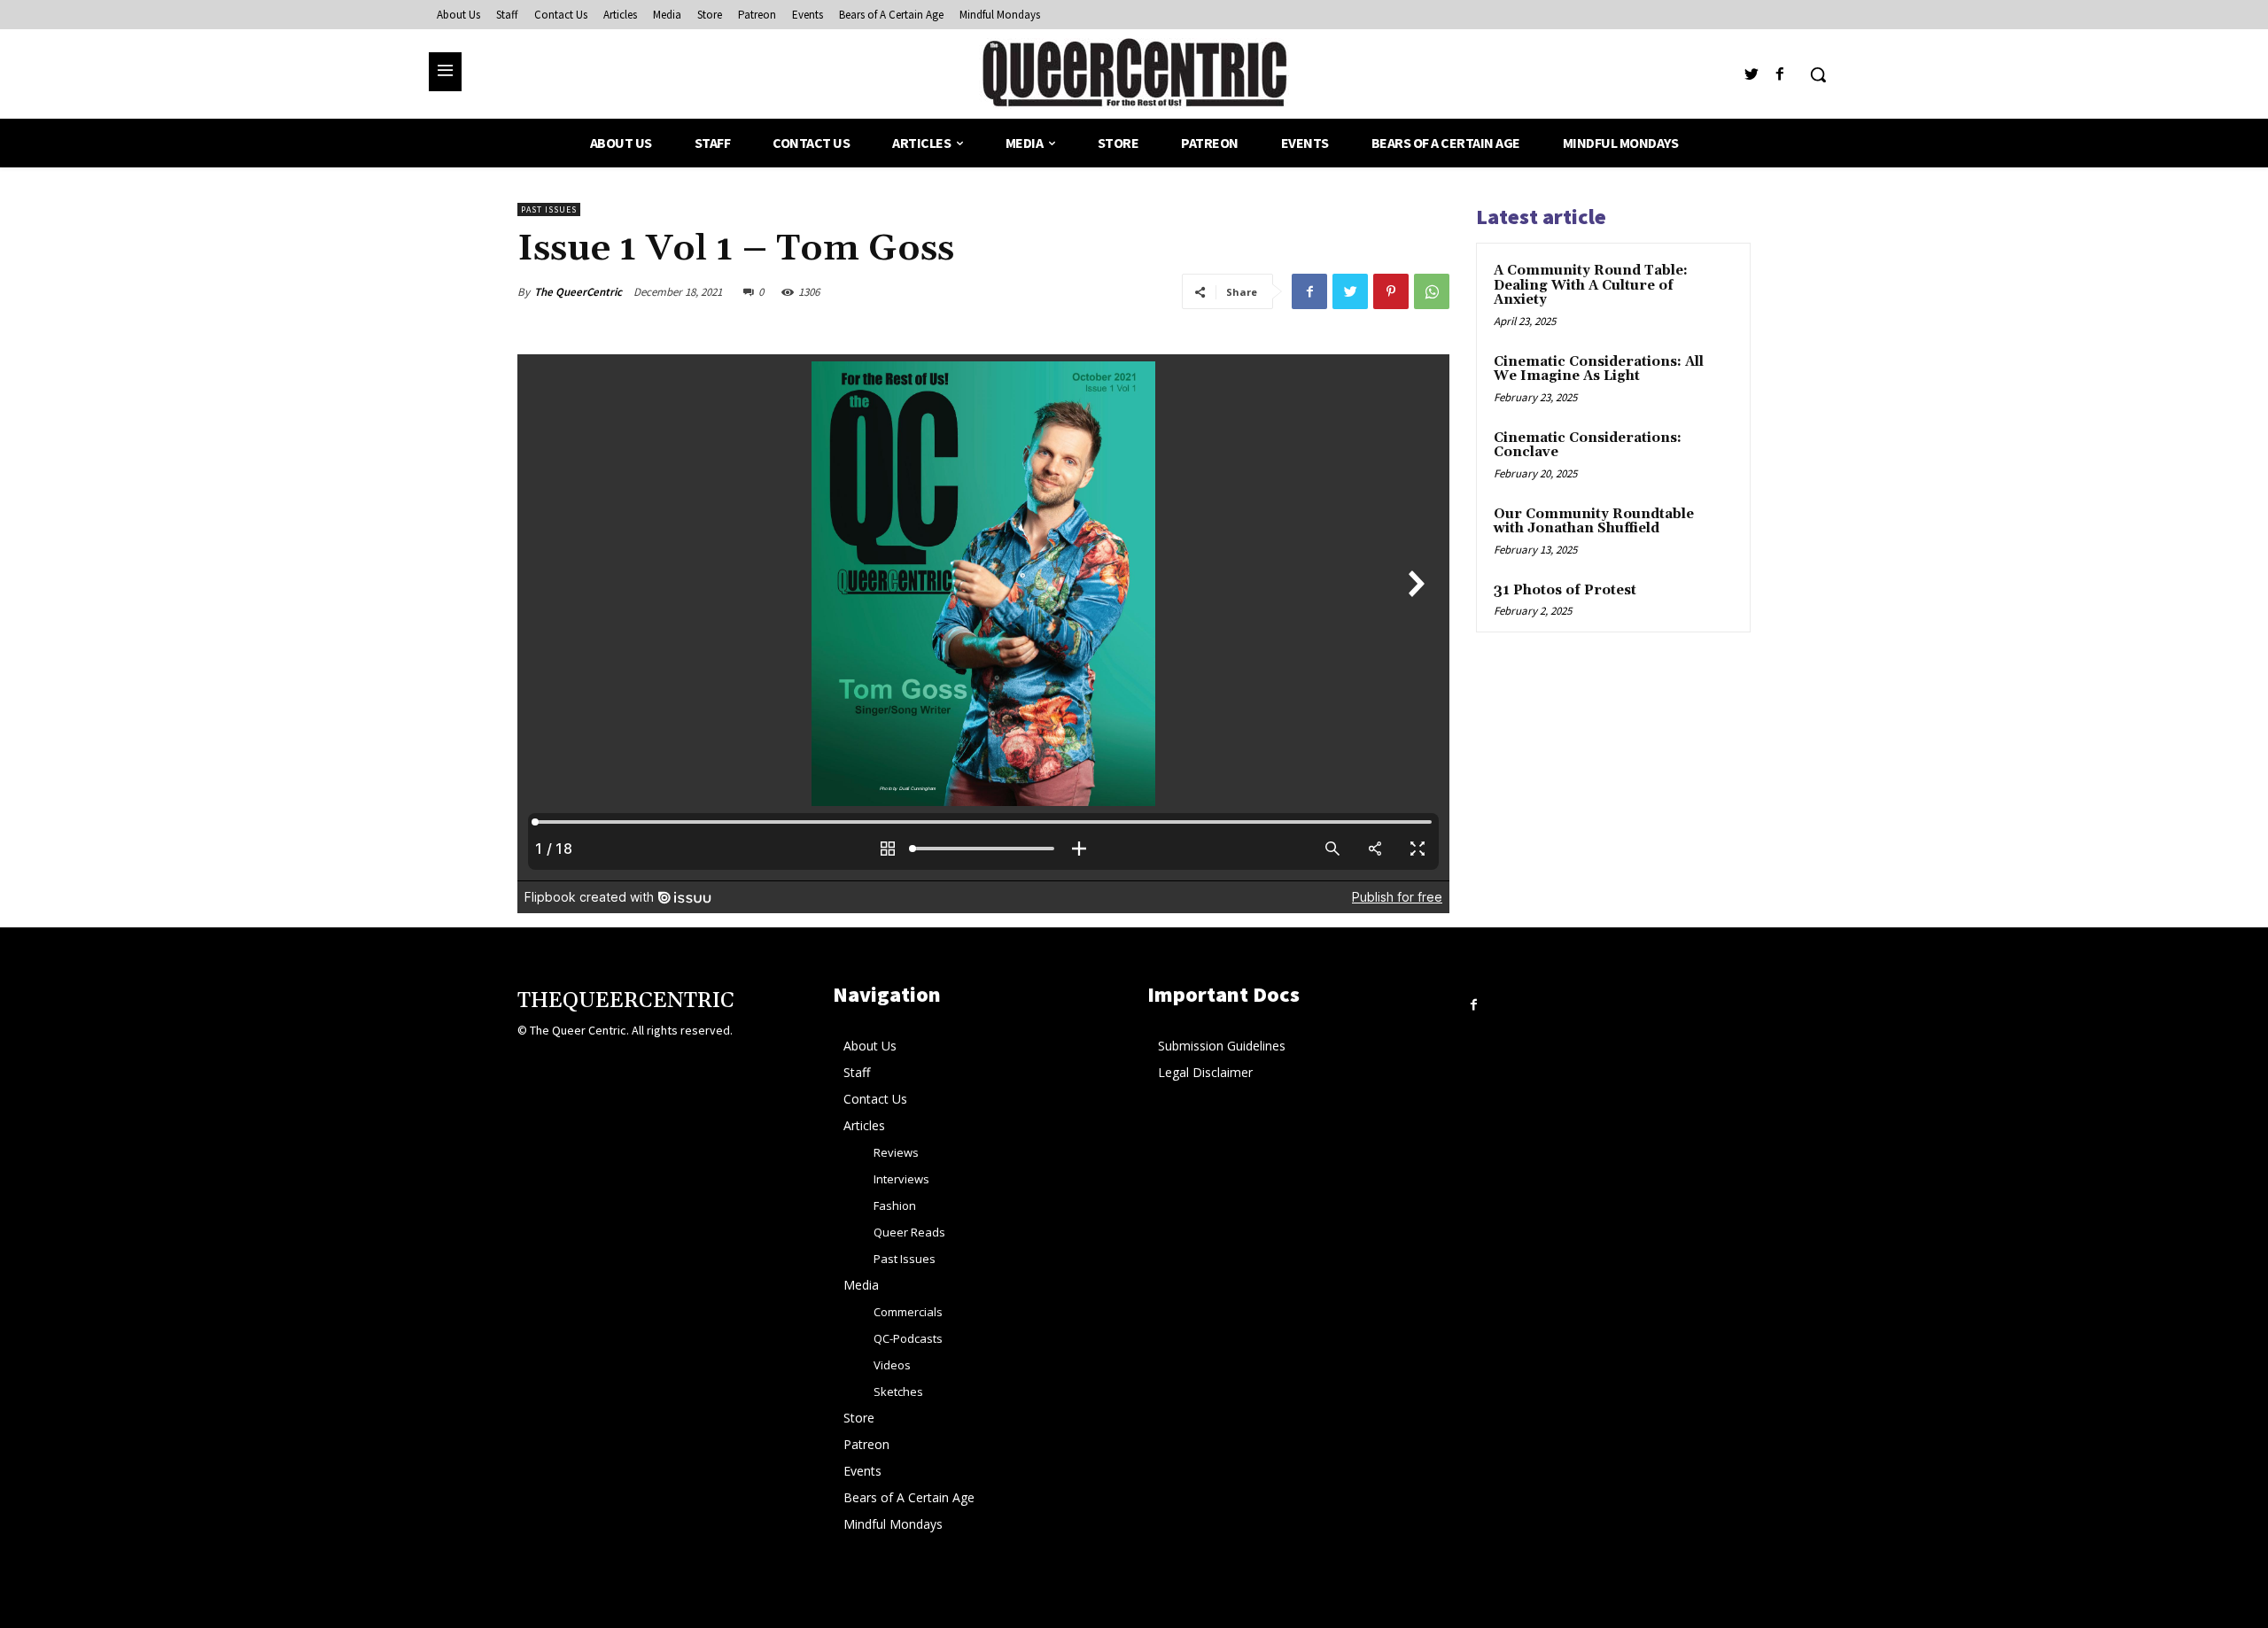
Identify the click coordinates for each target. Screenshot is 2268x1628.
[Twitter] (1752, 75)
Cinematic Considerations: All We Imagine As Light (1599, 369)
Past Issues (549, 209)
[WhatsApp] (1432, 291)
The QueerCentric (578, 292)
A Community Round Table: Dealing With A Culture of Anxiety (1591, 285)
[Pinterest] (1391, 291)
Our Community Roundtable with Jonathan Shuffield (1594, 522)
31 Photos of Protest (1565, 590)
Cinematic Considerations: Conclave (1588, 446)
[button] (1818, 74)
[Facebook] (1780, 75)
